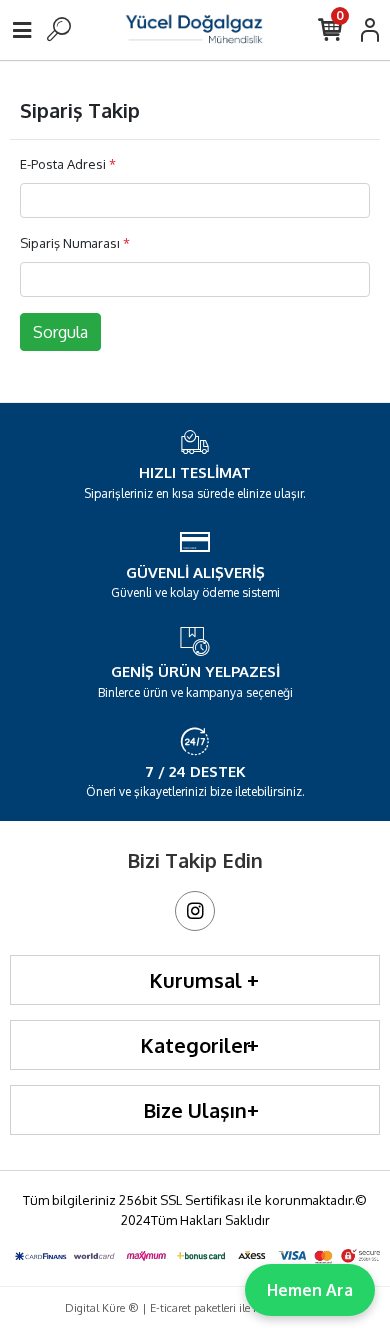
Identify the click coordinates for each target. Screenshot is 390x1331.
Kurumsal (195, 980)
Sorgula (60, 332)
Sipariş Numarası (75, 243)
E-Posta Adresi (68, 164)
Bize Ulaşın (195, 1110)
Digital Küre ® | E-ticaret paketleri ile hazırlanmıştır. (195, 1308)
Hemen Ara (310, 1290)
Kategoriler (195, 1045)
